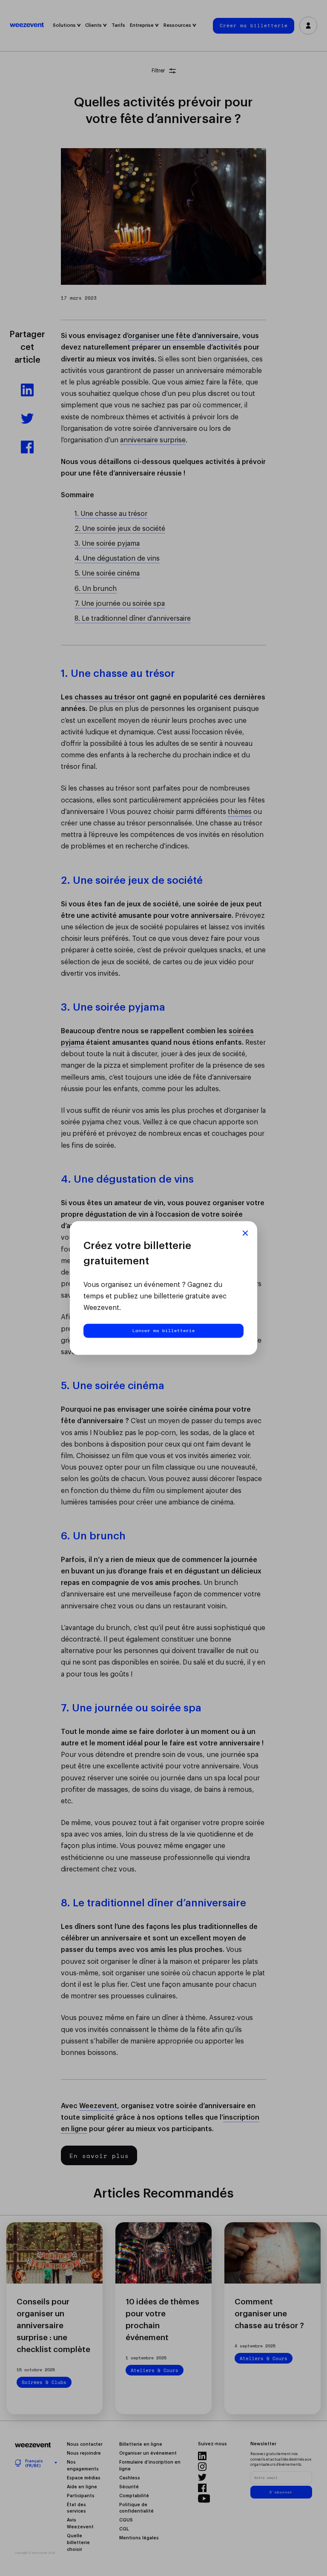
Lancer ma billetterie (164, 1331)
